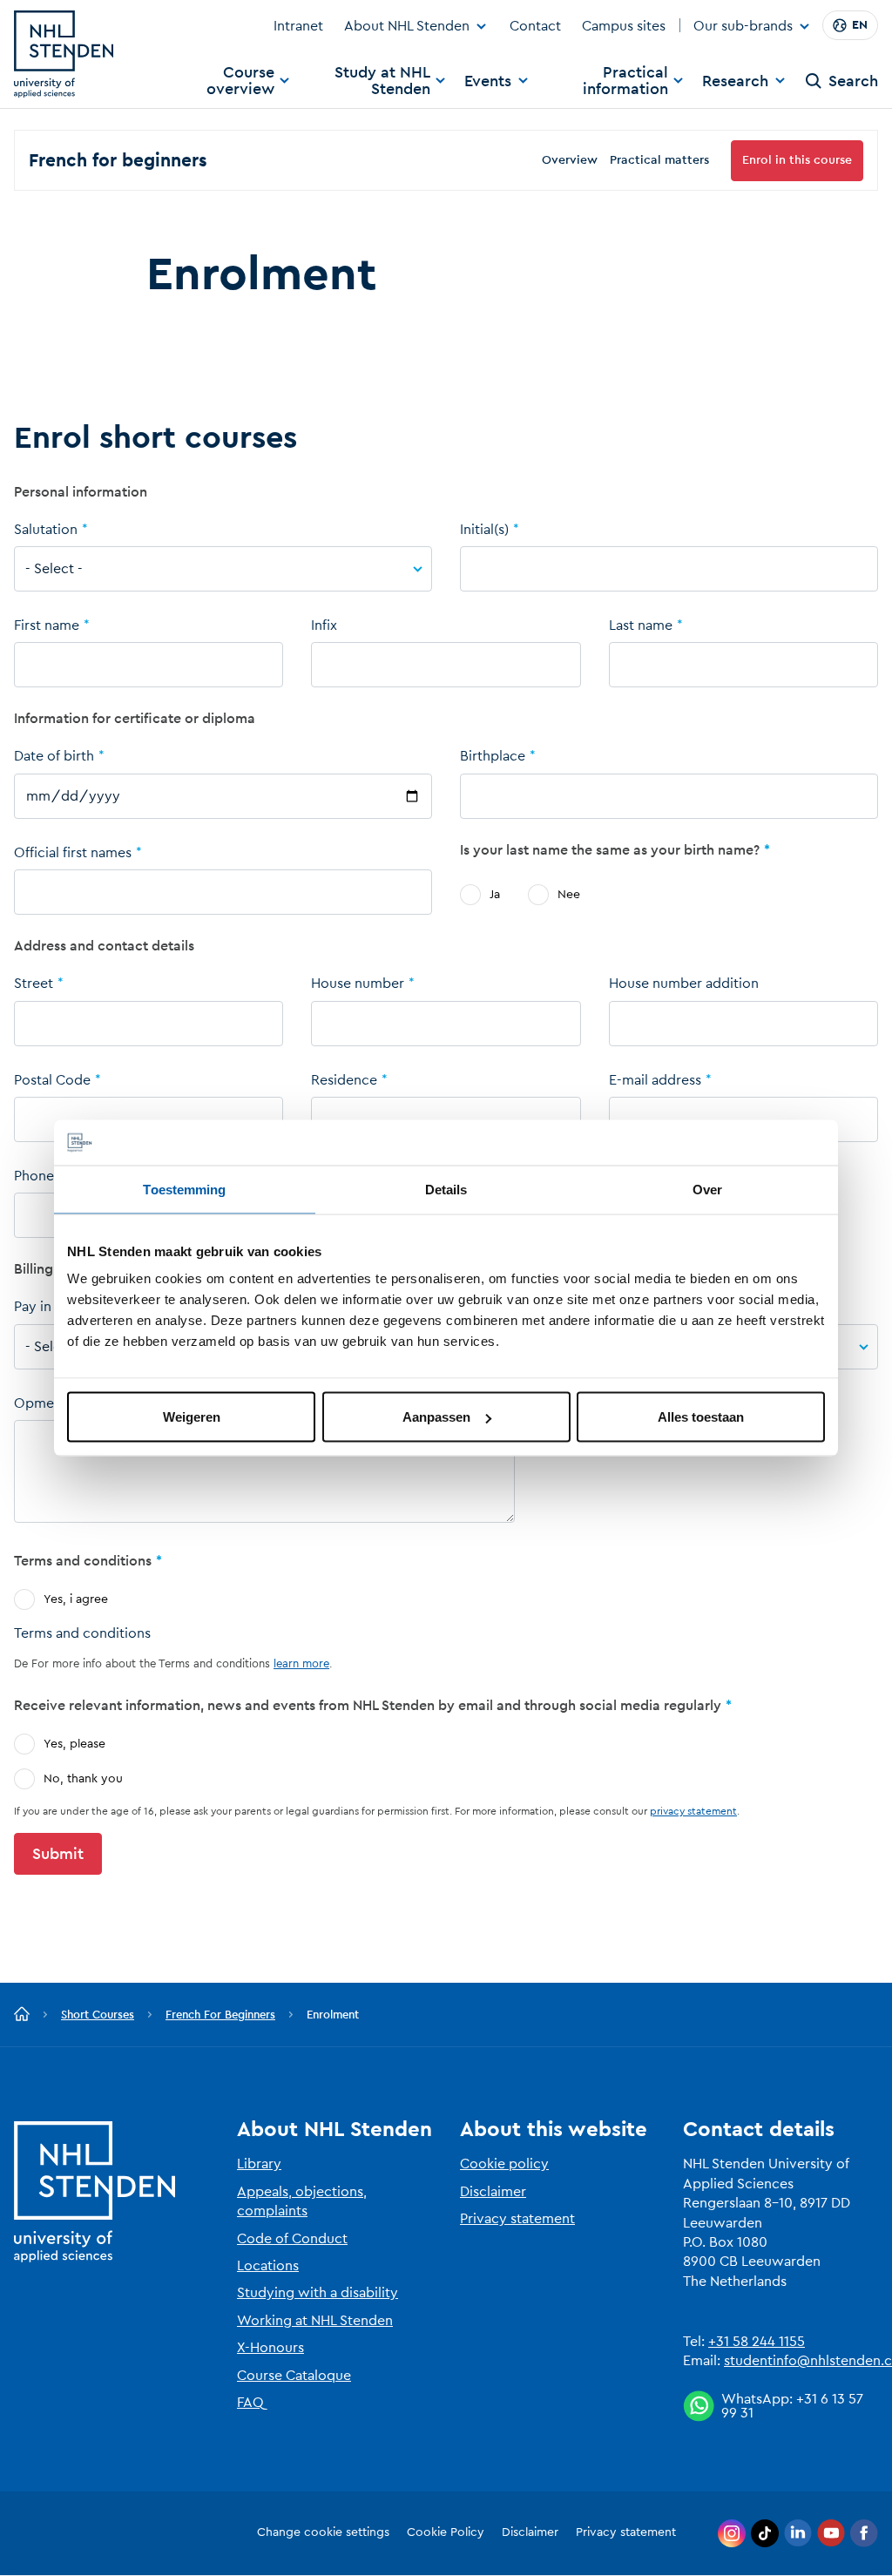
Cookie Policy (446, 2532)
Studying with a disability (318, 2293)
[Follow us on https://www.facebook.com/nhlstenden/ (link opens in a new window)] (864, 2533)
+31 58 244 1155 (757, 2342)
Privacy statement (517, 2219)
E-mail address (655, 1080)
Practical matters (659, 160)
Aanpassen (436, 1417)
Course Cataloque (294, 2376)
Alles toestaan (701, 1417)
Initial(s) (484, 530)
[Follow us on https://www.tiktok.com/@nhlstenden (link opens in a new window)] (765, 2533)
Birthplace (493, 756)
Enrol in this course (797, 160)
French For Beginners (220, 2015)
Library (259, 2164)
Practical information (625, 81)
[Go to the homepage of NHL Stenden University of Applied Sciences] (64, 54)
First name (47, 625)
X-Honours (270, 2348)
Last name (641, 625)
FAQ (250, 2403)
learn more (301, 1663)
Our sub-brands (743, 27)
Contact (535, 26)
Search (853, 81)
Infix (324, 625)
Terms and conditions (82, 1633)
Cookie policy (504, 2164)
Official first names (73, 853)
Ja (495, 895)
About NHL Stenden (407, 26)
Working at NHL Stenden (315, 2321)
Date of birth (54, 756)
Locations (268, 2266)
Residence (344, 1080)
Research (735, 81)
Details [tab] (446, 1189)
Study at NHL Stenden (382, 81)
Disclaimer (493, 2192)
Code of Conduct (292, 2239)
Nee (569, 895)
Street (34, 984)
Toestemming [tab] (184, 1189)
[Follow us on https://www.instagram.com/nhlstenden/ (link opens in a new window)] (732, 2533)
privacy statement (693, 1811)
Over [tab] (707, 1189)
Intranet (298, 26)
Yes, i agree (76, 1599)
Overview (570, 160)
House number (358, 984)
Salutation (46, 530)
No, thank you (83, 1779)
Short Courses (98, 2015)
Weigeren (192, 1417)
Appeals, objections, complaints (302, 2201)
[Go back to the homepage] (22, 2015)
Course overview (240, 81)
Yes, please (74, 1744)
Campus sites (624, 26)
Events (488, 81)
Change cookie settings (323, 2532)
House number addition (684, 984)
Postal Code (52, 1080)
